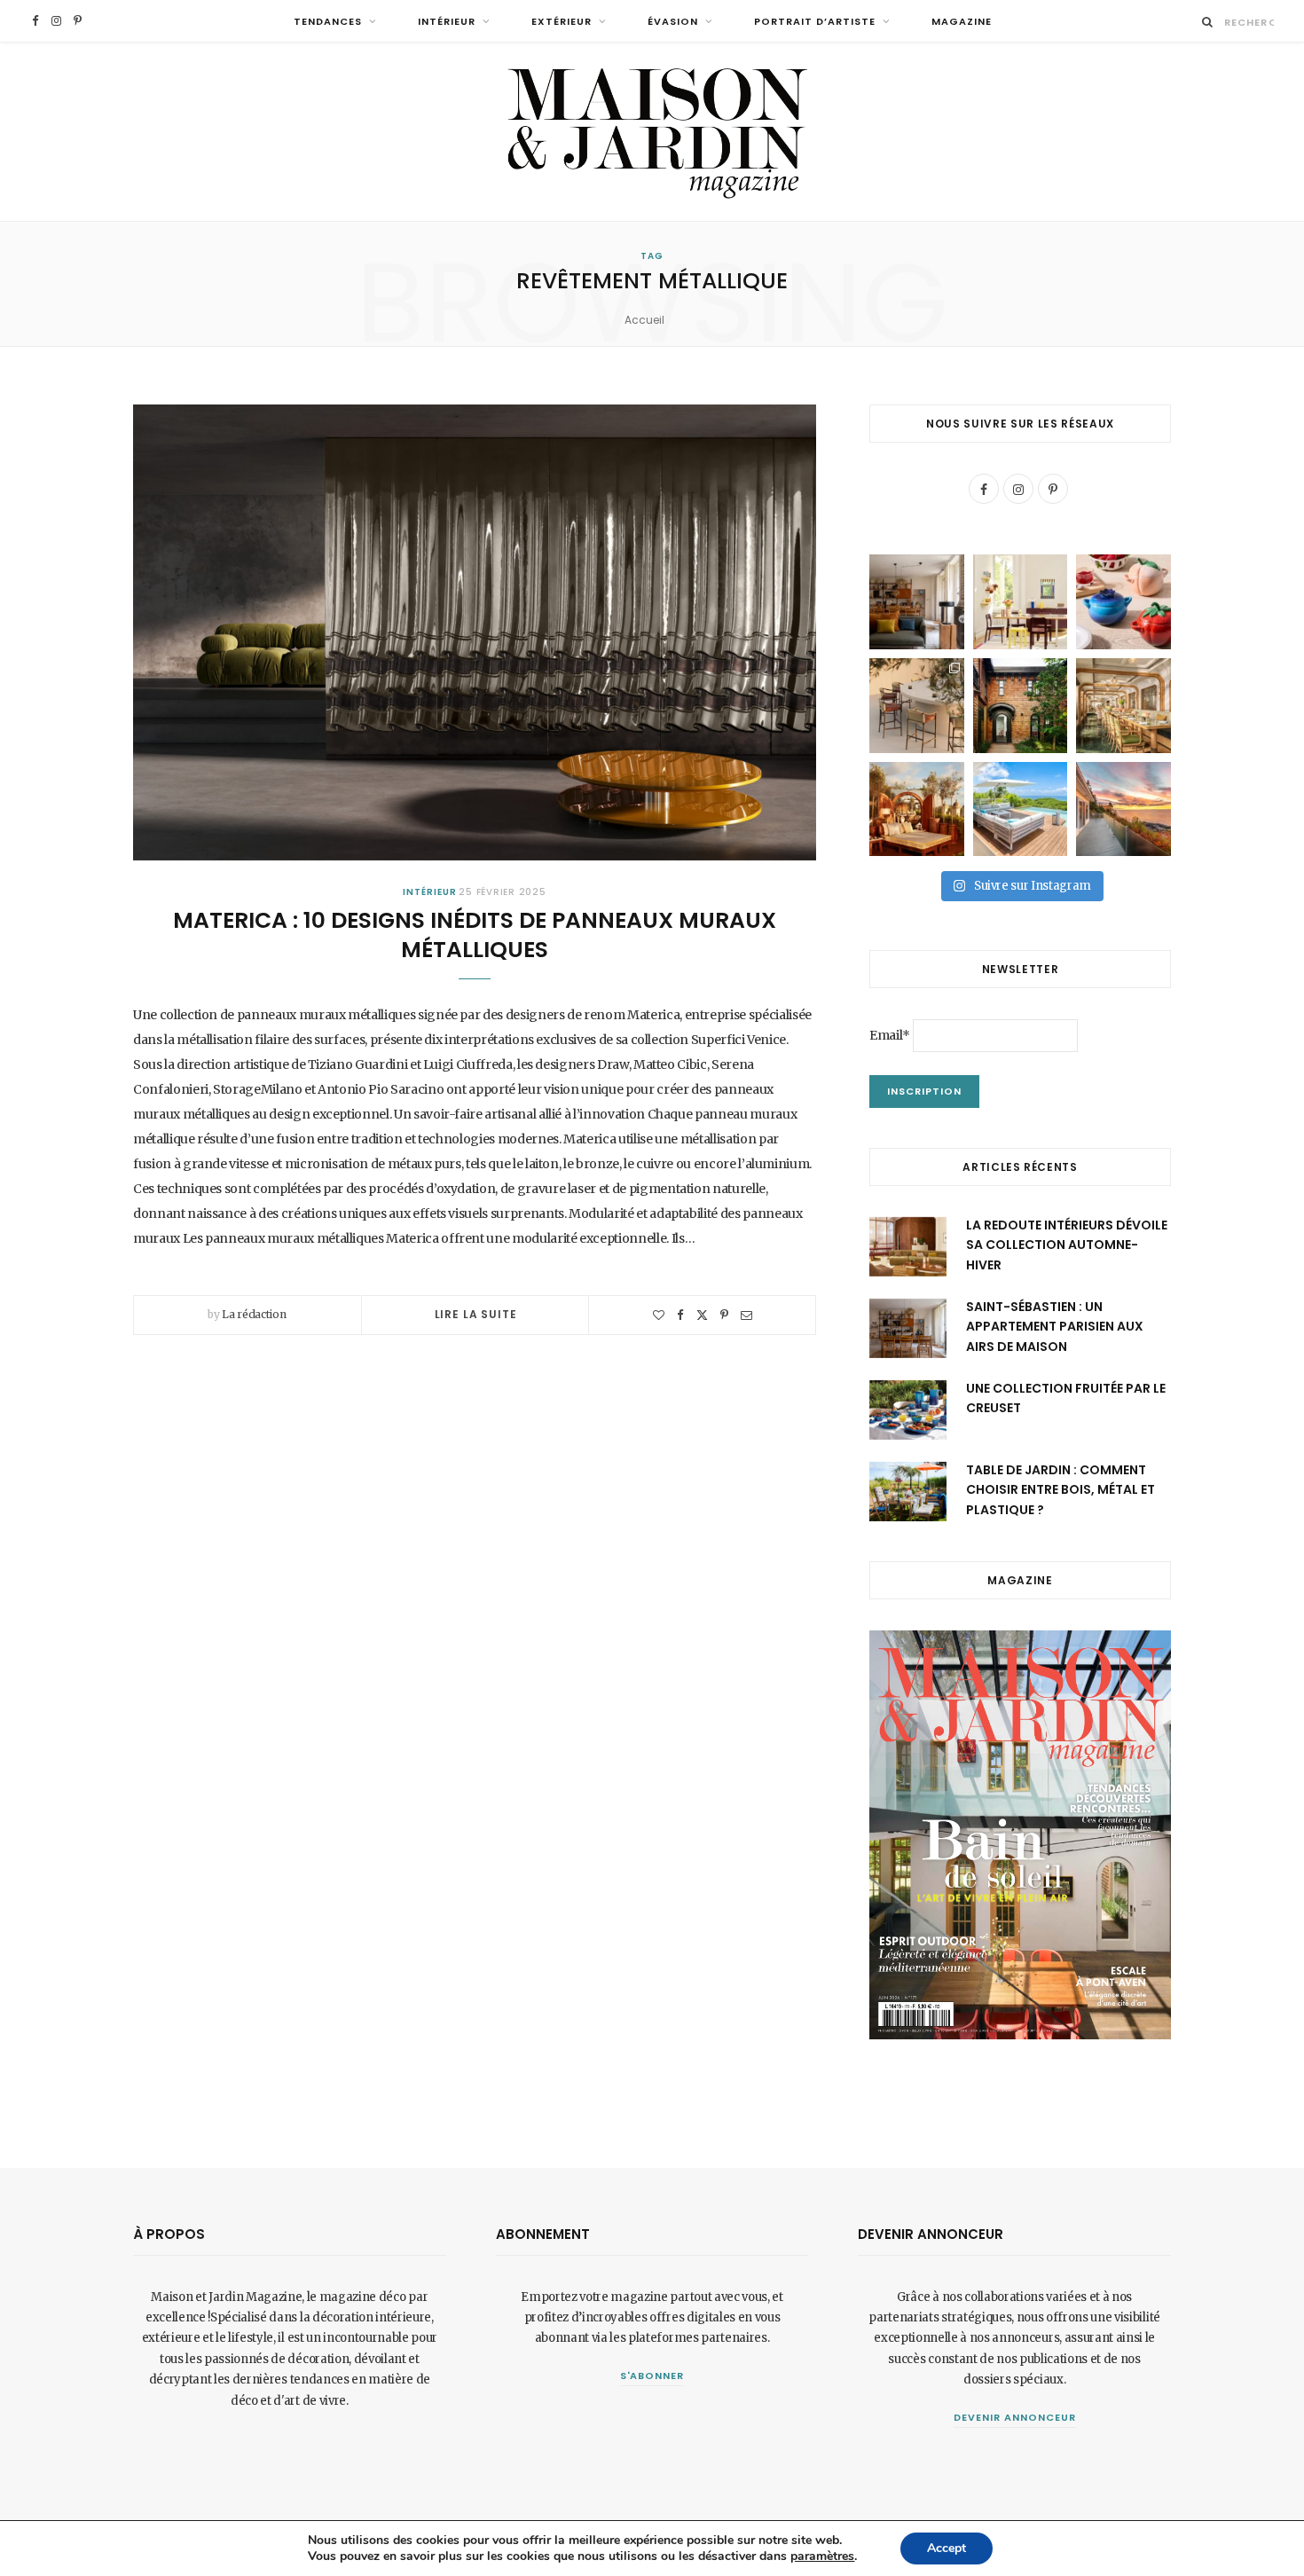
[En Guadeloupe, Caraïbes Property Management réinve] (1021, 809)
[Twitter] (702, 1315)
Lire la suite (476, 1314)
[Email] (746, 1315)
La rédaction (254, 1314)
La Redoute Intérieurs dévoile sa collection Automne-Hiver (1067, 1245)
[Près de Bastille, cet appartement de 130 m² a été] (917, 602)
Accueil (644, 320)
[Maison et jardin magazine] (652, 132)
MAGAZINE (962, 21)
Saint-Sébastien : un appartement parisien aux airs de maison (1055, 1327)
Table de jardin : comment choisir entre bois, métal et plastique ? (1060, 1490)
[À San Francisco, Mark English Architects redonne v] (1021, 706)
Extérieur (562, 21)
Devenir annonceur (1015, 2417)
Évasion (673, 21)
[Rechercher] (1208, 22)
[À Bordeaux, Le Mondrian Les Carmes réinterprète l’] (917, 809)
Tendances (328, 21)
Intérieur (447, 21)
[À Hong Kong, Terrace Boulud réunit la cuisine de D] (1123, 706)
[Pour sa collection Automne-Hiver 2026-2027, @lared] (1021, 602)
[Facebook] (680, 1315)
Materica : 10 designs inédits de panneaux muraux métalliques (475, 935)
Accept (947, 2548)
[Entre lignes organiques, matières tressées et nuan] (917, 706)
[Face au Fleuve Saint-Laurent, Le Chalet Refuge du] (1123, 809)
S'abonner (652, 2376)
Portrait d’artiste (815, 21)
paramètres (822, 2556)
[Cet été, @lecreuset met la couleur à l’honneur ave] (1123, 602)
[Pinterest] (724, 1315)
